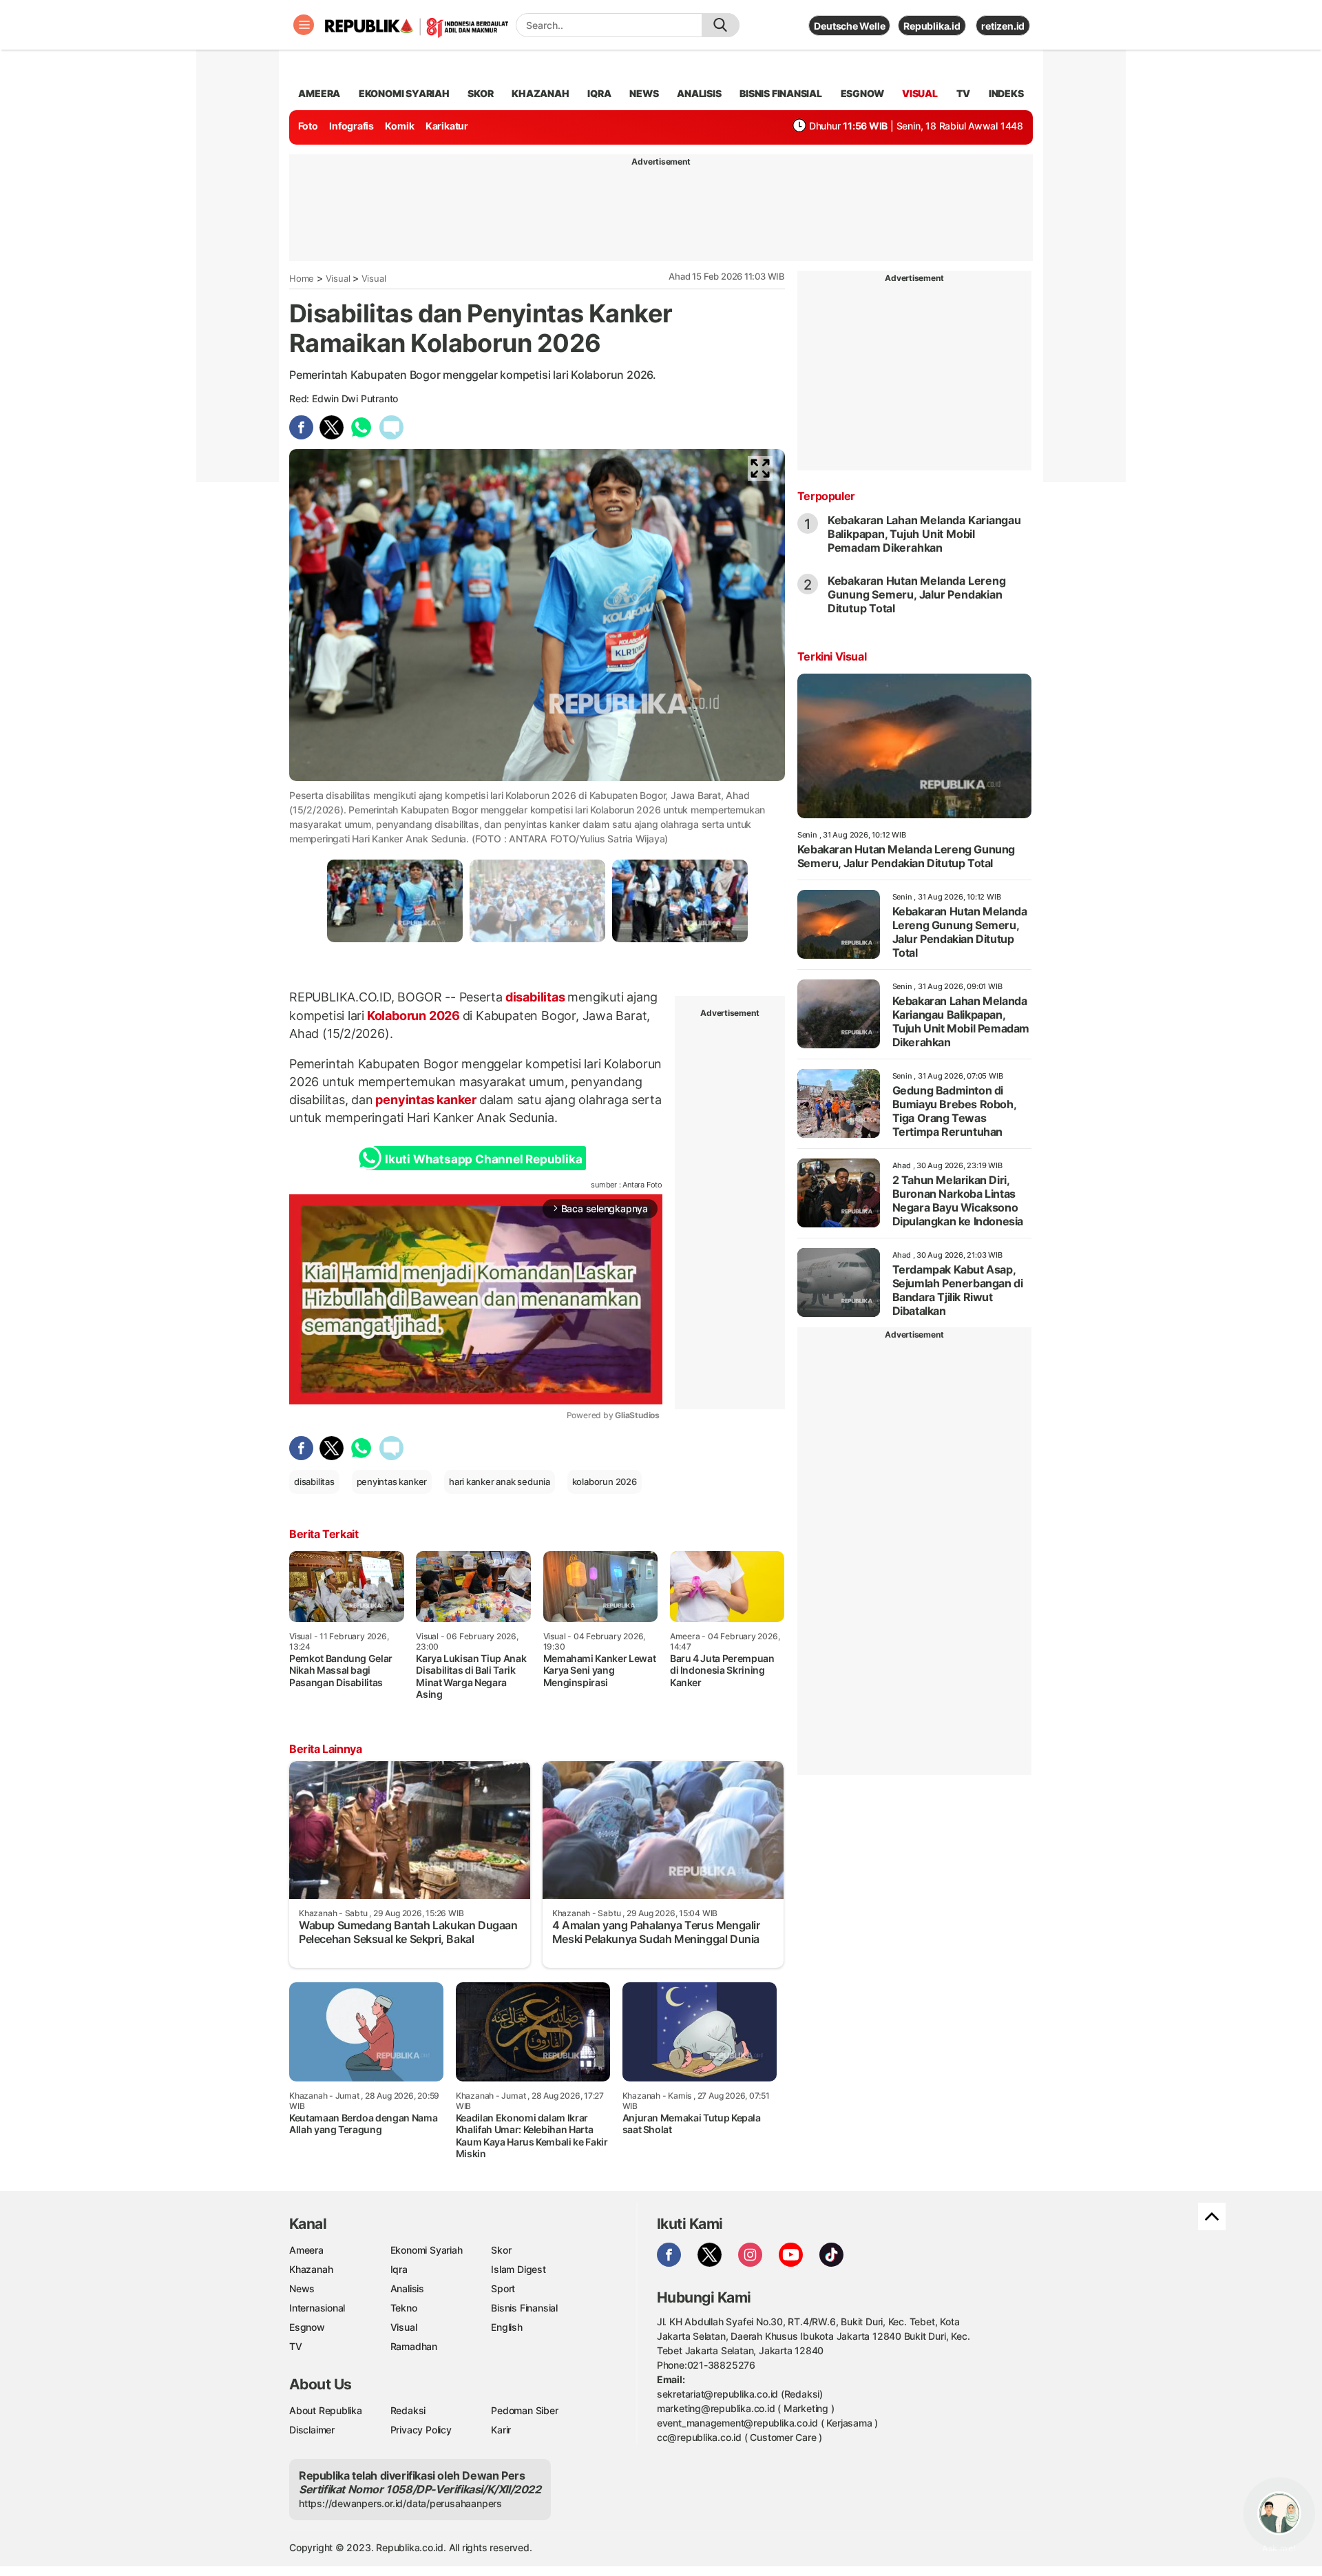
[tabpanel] (395, 901)
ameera (319, 93)
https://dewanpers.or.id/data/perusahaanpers (400, 2503)
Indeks (1006, 93)
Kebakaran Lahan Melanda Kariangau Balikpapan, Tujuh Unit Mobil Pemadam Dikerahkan (924, 534)
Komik (399, 126)
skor (480, 93)
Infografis (352, 126)
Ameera (306, 2250)
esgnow (862, 93)
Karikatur (447, 126)
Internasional (317, 2308)
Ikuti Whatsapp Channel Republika (483, 1159)
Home (302, 278)
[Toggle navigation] (304, 25)
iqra (599, 93)
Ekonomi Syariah (404, 93)
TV (964, 93)
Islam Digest (518, 2269)
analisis (699, 93)
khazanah (540, 93)
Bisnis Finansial (781, 93)
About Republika (326, 2410)
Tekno (404, 2308)
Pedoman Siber (524, 2410)
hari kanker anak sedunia (500, 1482)
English (507, 2327)
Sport (503, 2288)
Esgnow (307, 2327)
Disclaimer (312, 2430)
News (302, 2288)
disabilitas (535, 997)
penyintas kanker (426, 1100)
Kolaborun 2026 (413, 1016)
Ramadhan (414, 2346)
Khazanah (311, 2269)
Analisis (407, 2288)
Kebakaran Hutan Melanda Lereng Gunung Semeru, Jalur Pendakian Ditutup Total (917, 594)
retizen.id (1003, 26)
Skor (501, 2250)
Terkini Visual (832, 656)
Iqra (399, 2269)
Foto (308, 126)
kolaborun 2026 (605, 1482)
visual (920, 93)
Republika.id (932, 26)
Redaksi (408, 2410)
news (644, 93)
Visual (338, 278)
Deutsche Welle (849, 26)
